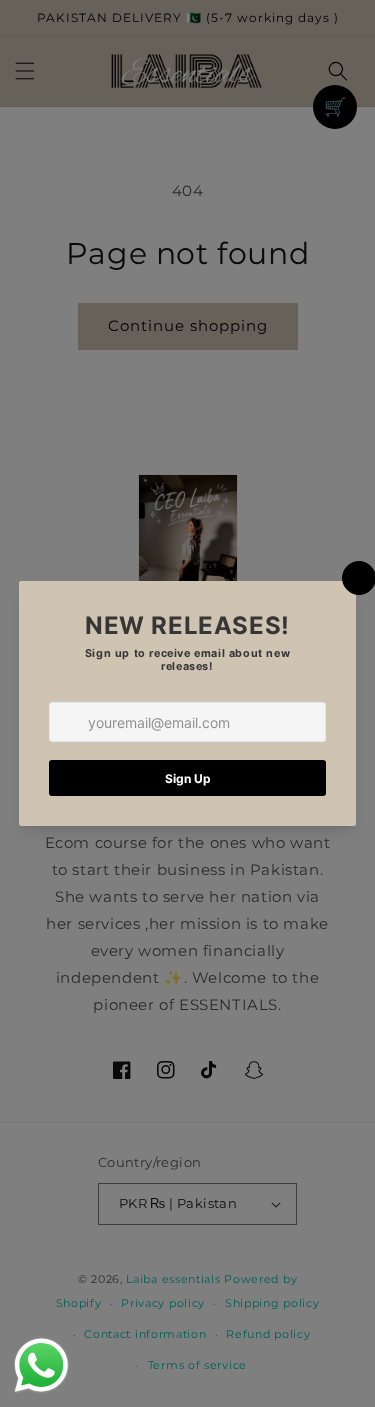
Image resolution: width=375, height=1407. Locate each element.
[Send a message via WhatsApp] (41, 1365)
